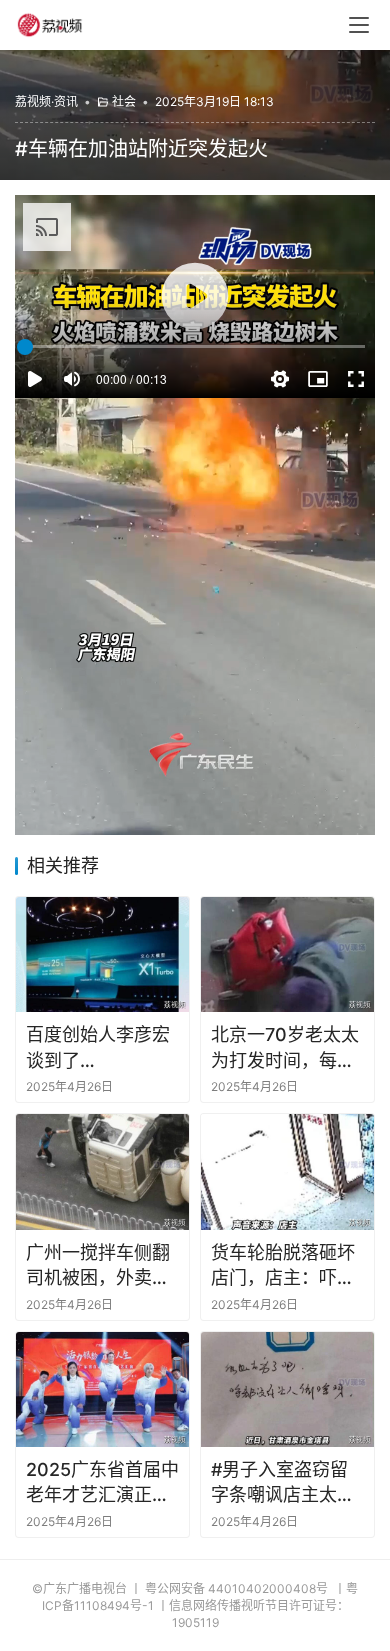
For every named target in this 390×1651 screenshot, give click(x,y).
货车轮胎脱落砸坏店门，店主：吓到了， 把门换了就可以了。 (285, 1266)
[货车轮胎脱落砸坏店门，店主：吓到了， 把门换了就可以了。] (287, 1171)
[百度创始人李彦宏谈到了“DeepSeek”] (102, 954)
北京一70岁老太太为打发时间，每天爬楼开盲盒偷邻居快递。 (285, 1048)
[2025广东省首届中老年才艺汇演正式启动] (102, 1389)
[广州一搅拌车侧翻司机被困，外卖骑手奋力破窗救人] (102, 1171)
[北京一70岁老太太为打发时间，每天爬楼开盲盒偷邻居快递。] (287, 954)
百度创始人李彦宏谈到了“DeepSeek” (98, 1048)
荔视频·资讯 (46, 101)
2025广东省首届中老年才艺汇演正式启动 (102, 1483)
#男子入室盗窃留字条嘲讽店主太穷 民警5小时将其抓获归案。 (283, 1483)
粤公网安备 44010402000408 (238, 1588)
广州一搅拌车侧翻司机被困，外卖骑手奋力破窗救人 (98, 1266)
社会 (124, 101)
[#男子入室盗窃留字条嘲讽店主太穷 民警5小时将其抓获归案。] (287, 1389)
